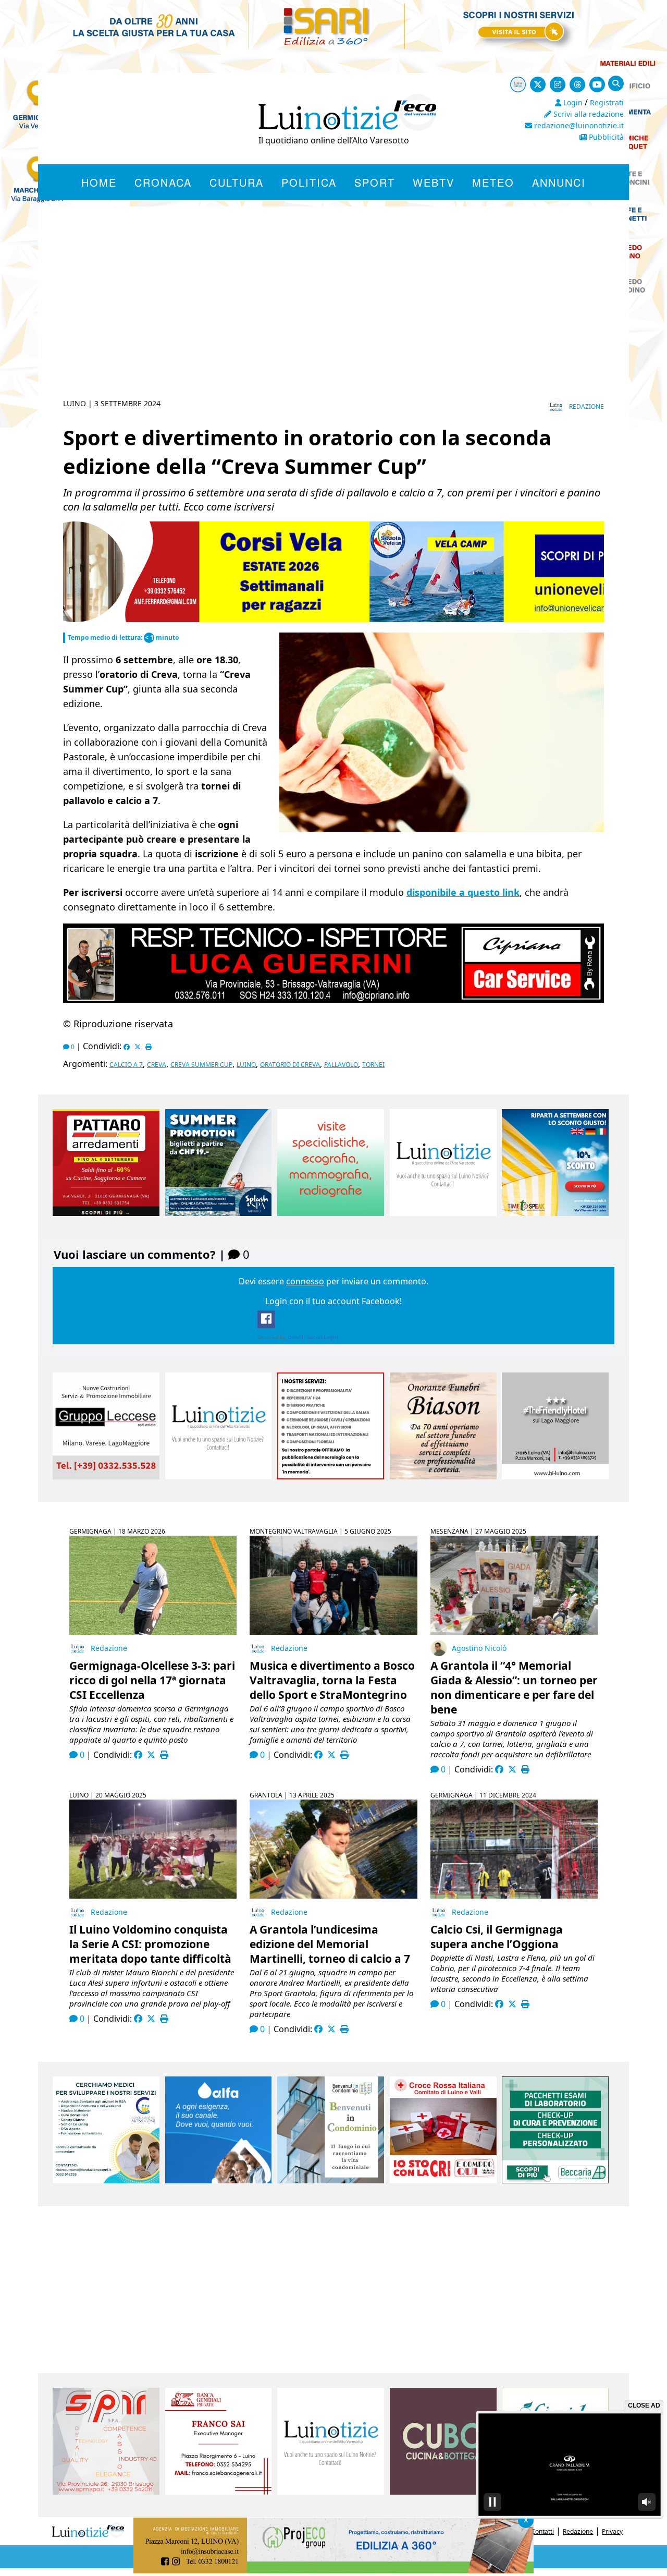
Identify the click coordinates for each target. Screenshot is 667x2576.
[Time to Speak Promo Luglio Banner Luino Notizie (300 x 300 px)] (555, 1213)
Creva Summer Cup (201, 1065)
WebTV (434, 182)
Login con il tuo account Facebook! (333, 1301)
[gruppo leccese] (106, 1476)
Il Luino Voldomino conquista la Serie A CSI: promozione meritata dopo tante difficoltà (150, 1944)
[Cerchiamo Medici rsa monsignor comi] (106, 2180)
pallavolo (341, 1065)
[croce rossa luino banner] (443, 2180)
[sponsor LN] (443, 1213)
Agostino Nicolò (479, 1648)
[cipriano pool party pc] (333, 1000)
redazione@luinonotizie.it (578, 125)
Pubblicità (605, 137)
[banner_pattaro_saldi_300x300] (106, 1213)
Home (99, 182)
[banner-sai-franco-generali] (219, 2492)
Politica (309, 182)
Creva (157, 1065)
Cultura (237, 182)
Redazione (586, 406)
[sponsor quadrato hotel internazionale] (555, 1476)
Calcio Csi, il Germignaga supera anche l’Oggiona (497, 1937)
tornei (373, 1065)
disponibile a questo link (463, 892)
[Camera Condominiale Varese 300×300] (331, 2180)
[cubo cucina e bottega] (443, 2492)
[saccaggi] (331, 1476)
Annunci (559, 182)
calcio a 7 (126, 1065)
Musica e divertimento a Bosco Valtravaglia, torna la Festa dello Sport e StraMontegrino (332, 1680)
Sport (375, 182)
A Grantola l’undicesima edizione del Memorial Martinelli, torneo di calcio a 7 (330, 1944)
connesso (305, 1281)
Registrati (607, 102)
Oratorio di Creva (290, 1065)
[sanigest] (331, 1213)
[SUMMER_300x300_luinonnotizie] (219, 1213)
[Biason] (443, 1476)
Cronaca (163, 182)
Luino (246, 1065)
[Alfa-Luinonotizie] (219, 2180)
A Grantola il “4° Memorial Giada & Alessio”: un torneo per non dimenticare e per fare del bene (514, 1687)
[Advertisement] (333, 315)
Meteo (493, 182)
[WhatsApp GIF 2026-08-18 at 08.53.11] (228, 2570)
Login (572, 102)
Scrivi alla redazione (588, 114)
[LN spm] (106, 2492)
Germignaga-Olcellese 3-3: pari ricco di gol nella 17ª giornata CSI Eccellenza (152, 1680)
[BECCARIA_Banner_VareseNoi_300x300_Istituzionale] (555, 2180)
